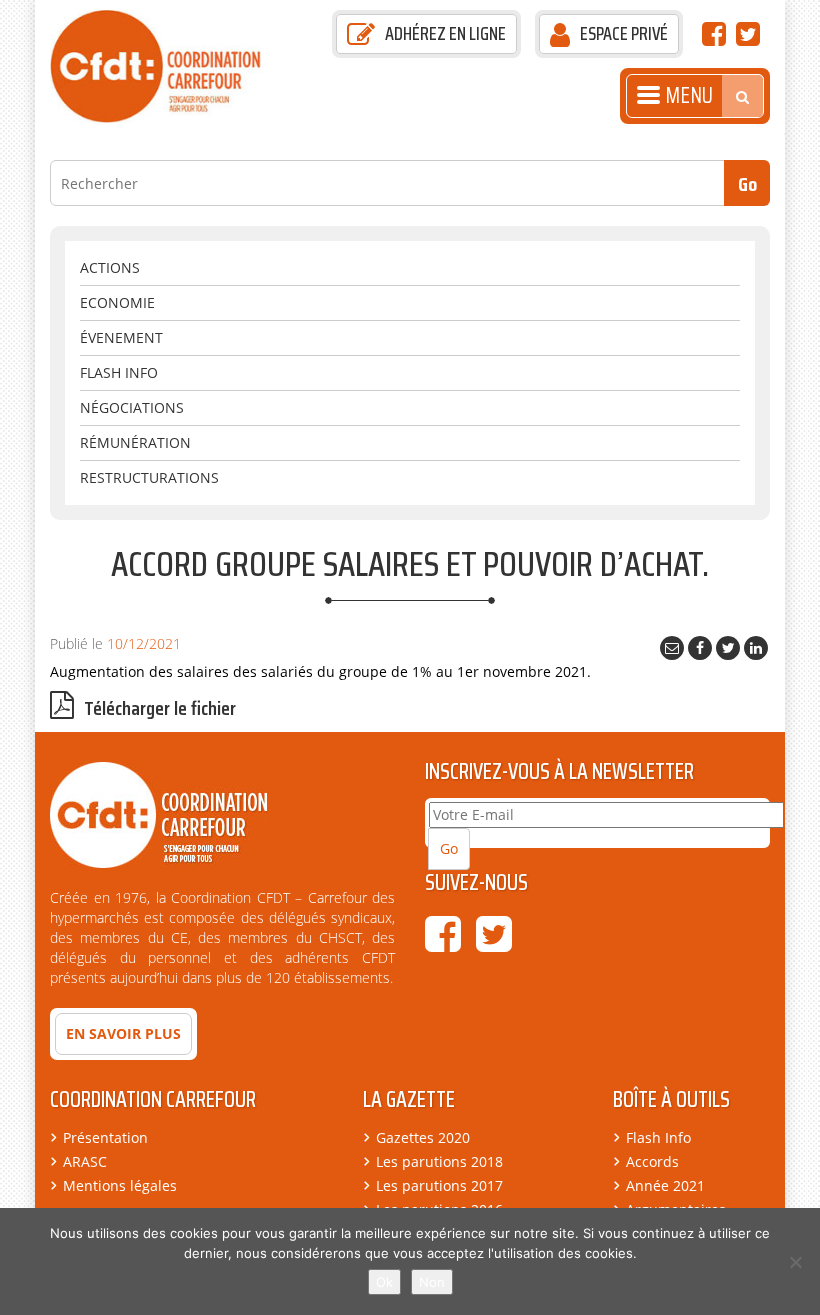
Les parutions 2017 (439, 1185)
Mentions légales (120, 1185)
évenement (121, 337)
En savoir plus (123, 1033)
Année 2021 (665, 1185)
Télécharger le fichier (160, 708)
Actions (110, 267)
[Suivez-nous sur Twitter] (748, 39)
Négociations (132, 407)
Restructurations (149, 477)
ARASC (85, 1161)
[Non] (795, 1262)
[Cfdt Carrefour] (167, 64)
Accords (652, 1161)
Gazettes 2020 (423, 1137)
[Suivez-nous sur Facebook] (714, 39)
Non (432, 1282)
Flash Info (119, 372)
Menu (689, 95)
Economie (117, 302)
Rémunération (135, 442)
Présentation (105, 1137)
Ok (384, 1282)
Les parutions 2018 (439, 1161)
